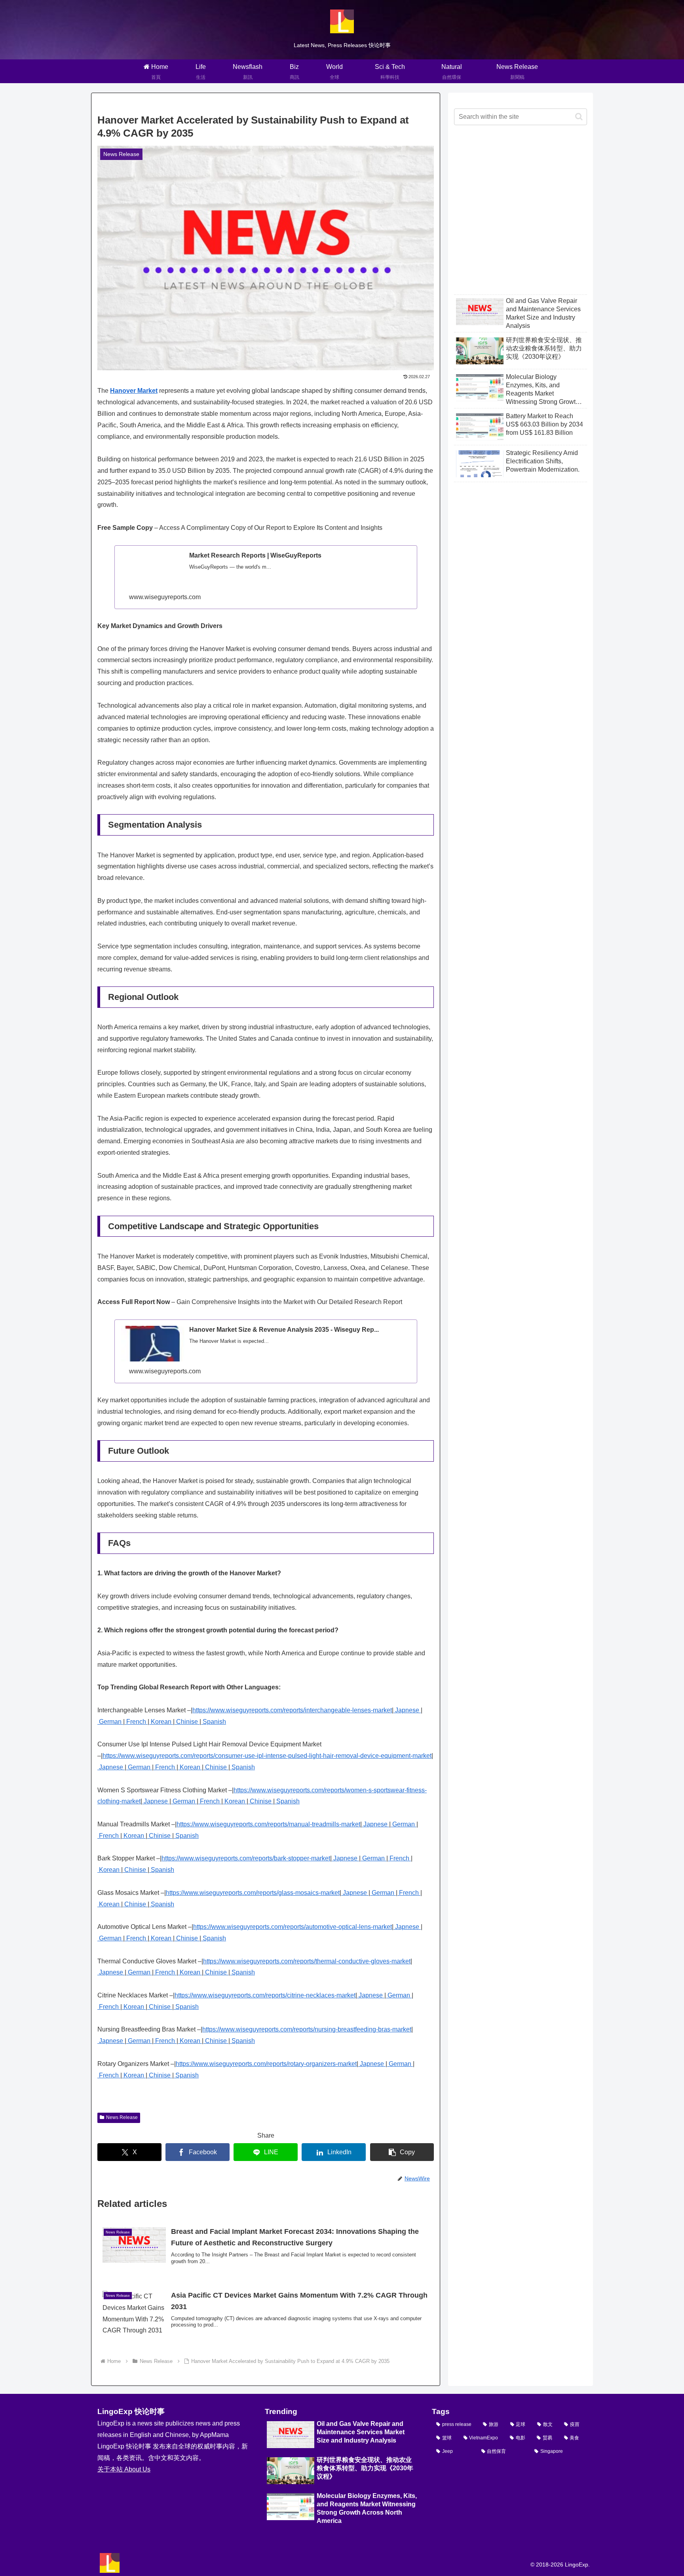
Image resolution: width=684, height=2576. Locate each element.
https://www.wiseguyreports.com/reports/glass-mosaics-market (253, 1893)
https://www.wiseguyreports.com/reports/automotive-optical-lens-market (293, 1927)
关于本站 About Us (124, 2469)
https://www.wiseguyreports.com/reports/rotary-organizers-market (266, 2064)
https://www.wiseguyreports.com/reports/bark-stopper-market (246, 1858)
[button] (402, 2152)
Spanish (214, 1722)
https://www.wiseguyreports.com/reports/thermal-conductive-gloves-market (307, 1961)
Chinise (187, 1722)
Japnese (407, 1710)
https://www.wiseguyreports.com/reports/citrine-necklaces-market (265, 1995)
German (110, 1722)
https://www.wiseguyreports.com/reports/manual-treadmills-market (268, 1824)
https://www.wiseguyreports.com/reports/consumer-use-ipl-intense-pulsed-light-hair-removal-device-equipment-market (267, 1756)
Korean (161, 1722)
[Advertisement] (521, 216)
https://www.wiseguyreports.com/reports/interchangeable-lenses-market (292, 1710)
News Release (122, 2117)
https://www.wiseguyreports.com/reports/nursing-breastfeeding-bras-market (307, 2029)
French (136, 1722)
